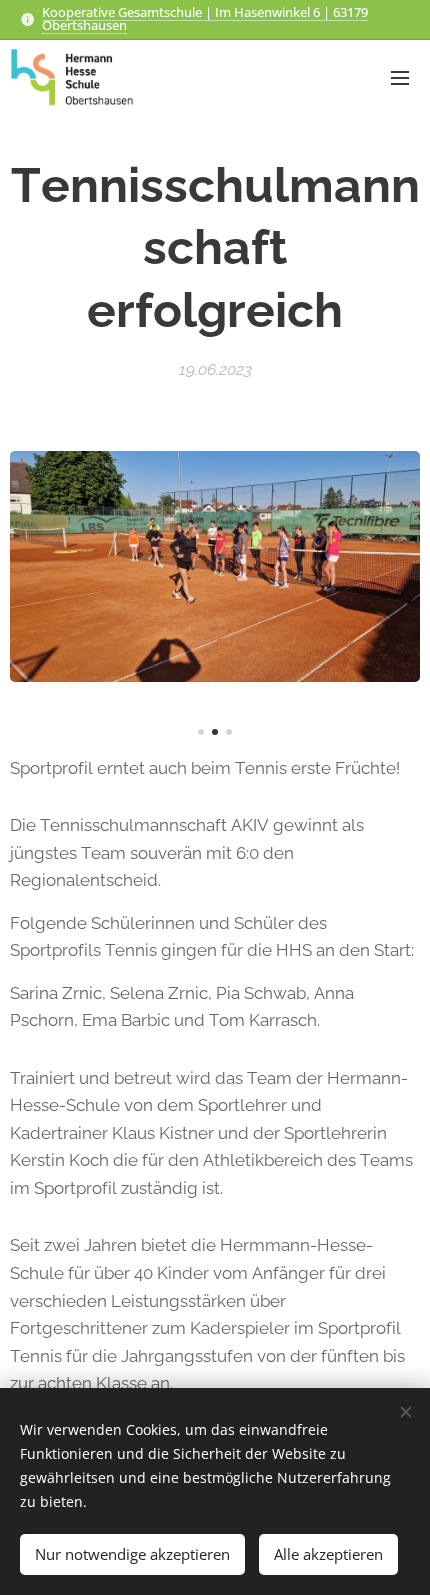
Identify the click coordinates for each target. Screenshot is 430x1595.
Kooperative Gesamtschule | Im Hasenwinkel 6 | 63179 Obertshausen (205, 18)
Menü (400, 77)
